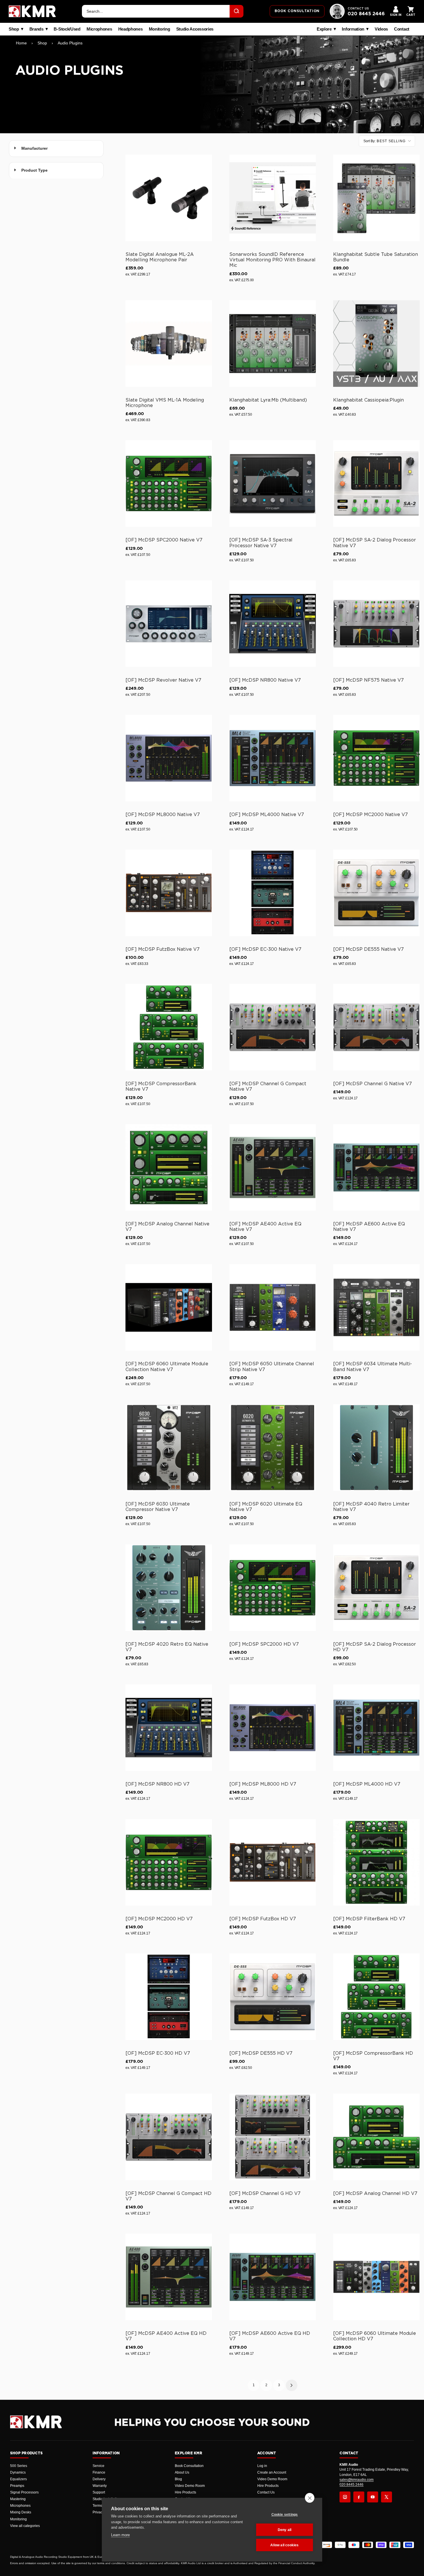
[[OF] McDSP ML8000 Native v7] (169, 758)
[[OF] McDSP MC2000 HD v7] (169, 1862)
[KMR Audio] (32, 11)
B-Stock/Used (67, 29)
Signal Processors (24, 2492)
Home (21, 43)
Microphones (99, 29)
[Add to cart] (205, 236)
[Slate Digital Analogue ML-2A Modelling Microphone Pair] (169, 198)
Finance (99, 2472)
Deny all (285, 2530)
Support (99, 2492)
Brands (36, 29)
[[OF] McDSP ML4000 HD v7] (376, 1728)
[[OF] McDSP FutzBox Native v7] (169, 893)
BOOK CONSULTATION (297, 11)
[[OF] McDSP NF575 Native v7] (376, 624)
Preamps (17, 2486)
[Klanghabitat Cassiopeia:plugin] (376, 344)
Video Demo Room (190, 2486)
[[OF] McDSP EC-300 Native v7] (273, 893)
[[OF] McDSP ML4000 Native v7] (273, 758)
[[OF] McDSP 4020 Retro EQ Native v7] (169, 1588)
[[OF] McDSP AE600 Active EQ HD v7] (273, 2277)
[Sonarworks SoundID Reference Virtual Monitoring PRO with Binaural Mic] (273, 198)
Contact (402, 29)
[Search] (237, 11)
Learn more (120, 2535)
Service (99, 2466)
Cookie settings (285, 2515)
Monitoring (160, 29)
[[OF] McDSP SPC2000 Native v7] (169, 483)
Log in (262, 2466)
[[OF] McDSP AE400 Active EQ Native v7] (273, 1167)
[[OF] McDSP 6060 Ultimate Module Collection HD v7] (376, 2277)
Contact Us (266, 2492)
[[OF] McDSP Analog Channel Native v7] (169, 1167)
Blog (178, 2479)
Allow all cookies (284, 2545)
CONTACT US (358, 9)
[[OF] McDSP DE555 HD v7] (273, 1997)
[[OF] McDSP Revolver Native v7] (169, 624)
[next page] (292, 2385)
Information (353, 29)
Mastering (18, 2499)
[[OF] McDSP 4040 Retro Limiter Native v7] (376, 1448)
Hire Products (185, 2492)
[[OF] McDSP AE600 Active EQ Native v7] (376, 1167)
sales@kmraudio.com (357, 2480)
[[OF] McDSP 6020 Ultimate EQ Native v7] (273, 1448)
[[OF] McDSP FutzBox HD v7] (273, 1862)
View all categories (25, 2526)
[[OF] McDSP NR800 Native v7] (273, 624)
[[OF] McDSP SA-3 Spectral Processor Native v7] (273, 483)
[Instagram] (345, 2497)
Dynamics (18, 2472)
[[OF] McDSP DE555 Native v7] (376, 893)
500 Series (19, 2466)
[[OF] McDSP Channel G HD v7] (273, 2137)
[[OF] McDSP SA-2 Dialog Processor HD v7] (376, 1588)
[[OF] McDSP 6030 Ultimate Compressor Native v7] (169, 1448)
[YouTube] (373, 2497)
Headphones (131, 29)
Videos (381, 29)
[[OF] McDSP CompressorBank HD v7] (376, 1997)
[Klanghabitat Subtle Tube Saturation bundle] (376, 198)
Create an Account (272, 2472)
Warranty (100, 2486)
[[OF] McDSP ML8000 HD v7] (273, 1728)
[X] (387, 2497)
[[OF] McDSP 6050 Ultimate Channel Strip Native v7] (273, 1307)
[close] (310, 2498)
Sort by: (384, 141)
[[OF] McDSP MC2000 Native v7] (376, 758)
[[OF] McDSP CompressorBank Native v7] (169, 1027)
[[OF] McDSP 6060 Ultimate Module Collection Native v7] (169, 1307)
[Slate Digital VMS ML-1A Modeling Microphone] (169, 344)
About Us (182, 2472)
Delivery (99, 2479)
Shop (14, 29)
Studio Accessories (195, 29)
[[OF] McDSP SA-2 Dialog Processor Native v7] (376, 483)
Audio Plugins (70, 43)
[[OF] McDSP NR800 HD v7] (169, 1728)
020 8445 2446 (366, 14)
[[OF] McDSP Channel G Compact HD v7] (169, 2137)
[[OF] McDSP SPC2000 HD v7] (273, 1588)
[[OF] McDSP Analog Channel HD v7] (376, 2137)
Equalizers (18, 2479)
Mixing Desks (21, 2512)
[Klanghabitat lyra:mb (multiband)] (273, 344)
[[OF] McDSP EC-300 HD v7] (169, 1997)
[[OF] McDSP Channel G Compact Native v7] (273, 1027)
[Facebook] (359, 2497)
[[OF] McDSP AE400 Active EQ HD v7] (169, 2277)
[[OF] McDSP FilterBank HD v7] (376, 1862)
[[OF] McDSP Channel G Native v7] (376, 1027)
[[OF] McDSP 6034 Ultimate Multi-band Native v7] (376, 1307)
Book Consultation (189, 2466)
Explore (324, 29)
